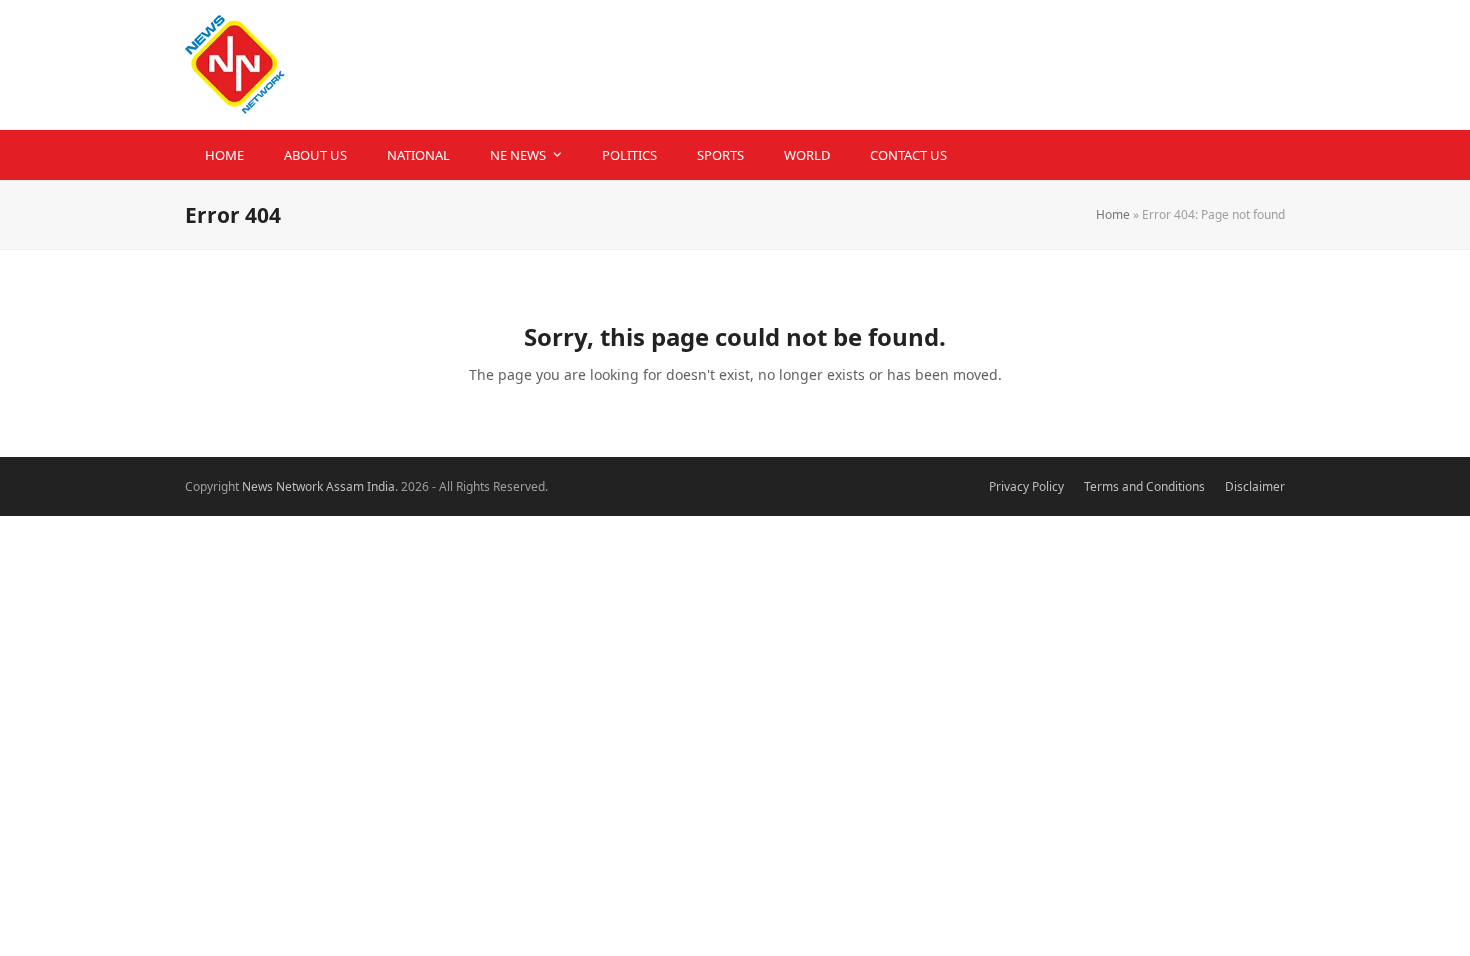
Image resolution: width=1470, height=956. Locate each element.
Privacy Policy (1026, 486)
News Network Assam (303, 486)
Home (1113, 214)
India (381, 486)
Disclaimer (1255, 486)
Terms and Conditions (1144, 486)
